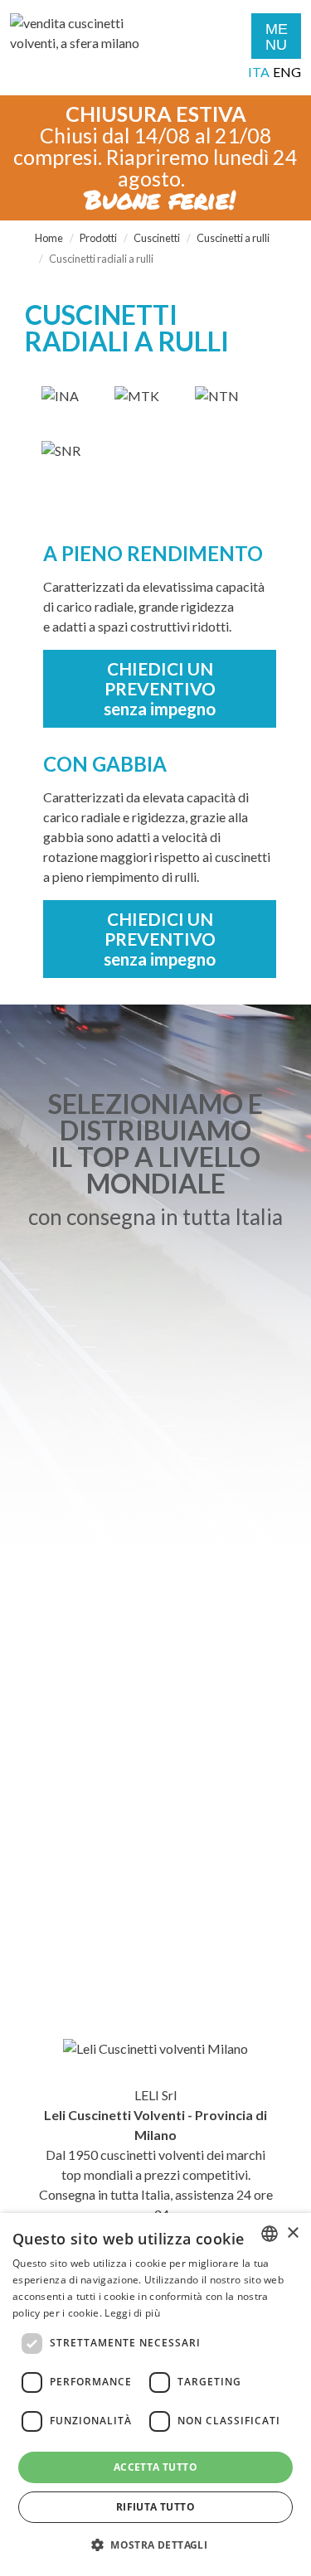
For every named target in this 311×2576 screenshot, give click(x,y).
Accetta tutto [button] (155, 2467)
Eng (287, 72)
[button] (155, 2545)
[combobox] (270, 2234)
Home (49, 238)
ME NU (277, 37)
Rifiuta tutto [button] (155, 2507)
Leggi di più (132, 2313)
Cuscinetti (157, 238)
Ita (259, 72)
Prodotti (98, 238)
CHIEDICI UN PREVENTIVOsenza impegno (160, 688)
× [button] (292, 2233)
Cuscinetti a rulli (233, 238)
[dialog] (155, 2394)
